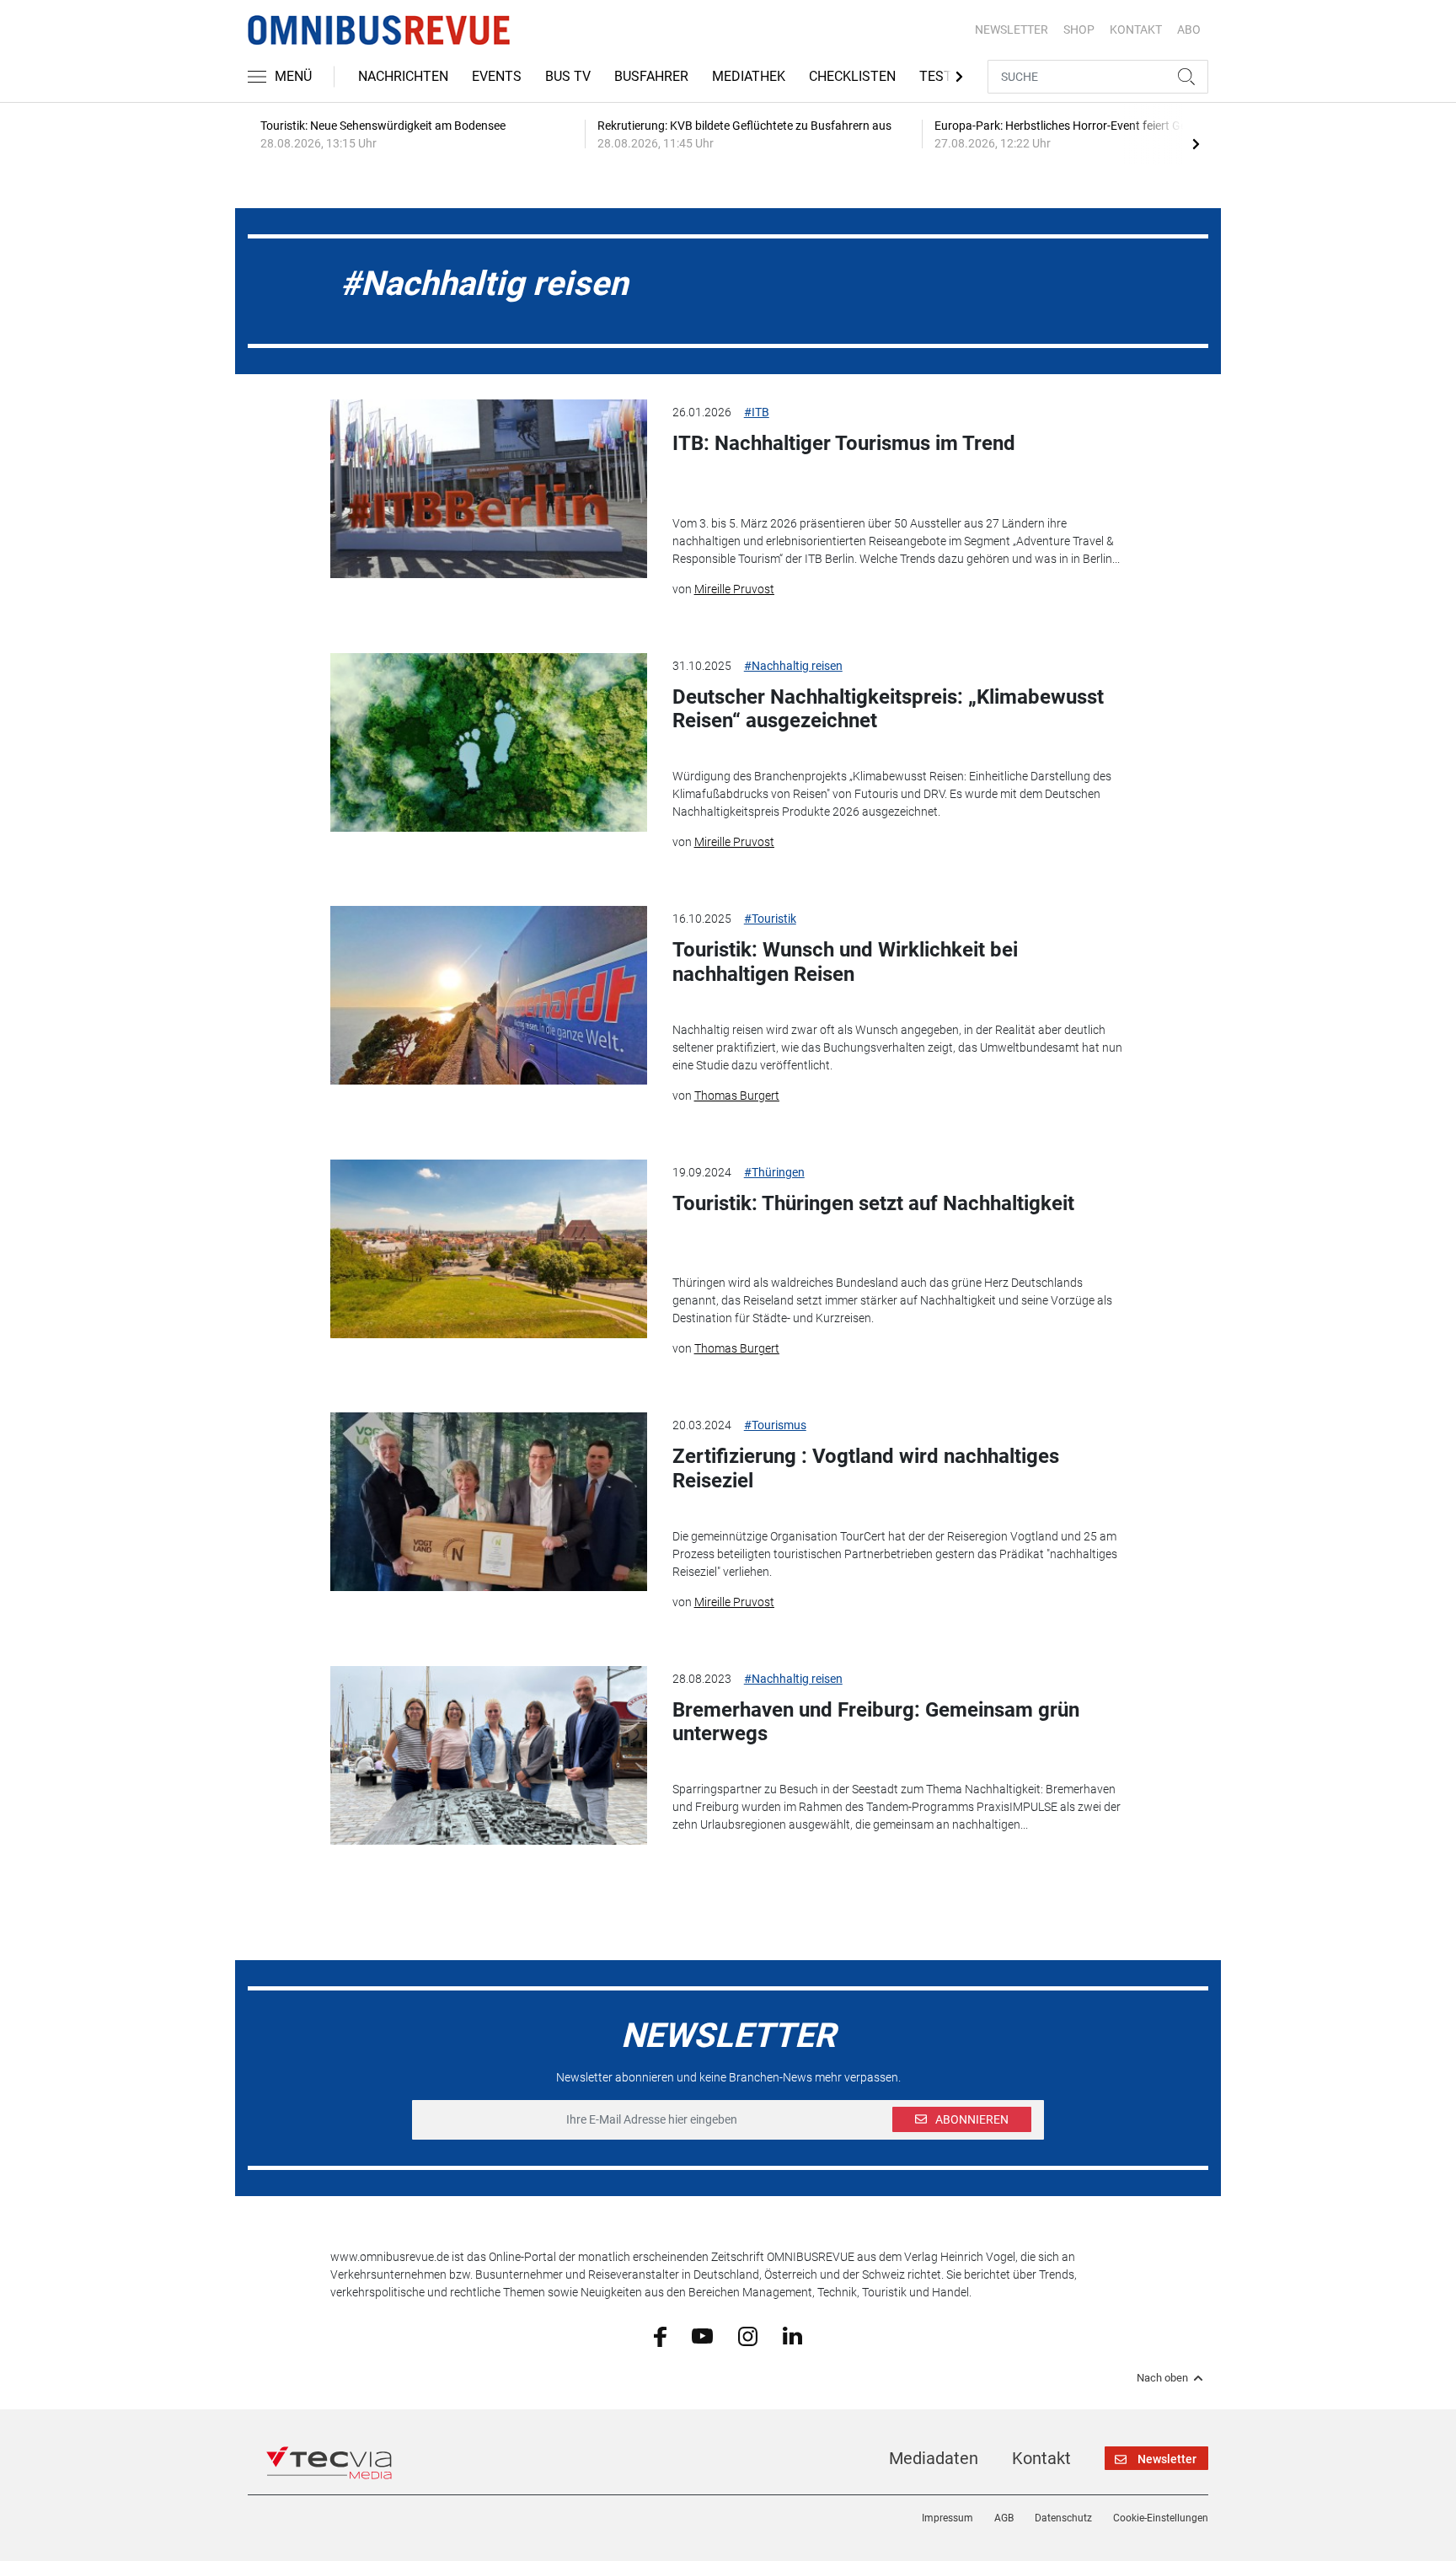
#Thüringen (774, 1172)
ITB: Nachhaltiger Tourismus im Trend (844, 443)
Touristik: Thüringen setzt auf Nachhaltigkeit (873, 1203)
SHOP (1079, 29)
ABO (1189, 29)
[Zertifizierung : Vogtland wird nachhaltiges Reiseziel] (489, 1502)
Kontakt (1041, 2458)
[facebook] (660, 2335)
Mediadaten (934, 2458)
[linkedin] (792, 2335)
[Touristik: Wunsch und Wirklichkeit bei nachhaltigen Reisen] (489, 995)
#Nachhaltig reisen (793, 666)
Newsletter (1012, 29)
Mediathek (749, 76)
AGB (1004, 2518)
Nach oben (1162, 2378)
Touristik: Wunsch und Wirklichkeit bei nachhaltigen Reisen (845, 962)
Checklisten (852, 76)
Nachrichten (403, 76)
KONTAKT (1136, 29)
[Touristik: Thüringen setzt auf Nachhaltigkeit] (489, 1249)
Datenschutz (1063, 2518)
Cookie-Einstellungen (1161, 2518)
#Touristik (770, 919)
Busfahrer (651, 76)
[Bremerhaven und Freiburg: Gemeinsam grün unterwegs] (489, 1755)
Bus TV (568, 76)
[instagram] (748, 2335)
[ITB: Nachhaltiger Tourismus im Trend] (489, 489)
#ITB (757, 412)
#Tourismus (775, 1425)
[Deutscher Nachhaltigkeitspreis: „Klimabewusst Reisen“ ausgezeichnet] (489, 742)
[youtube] (702, 2335)
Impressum (947, 2518)
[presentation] (1196, 143)
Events (497, 76)
